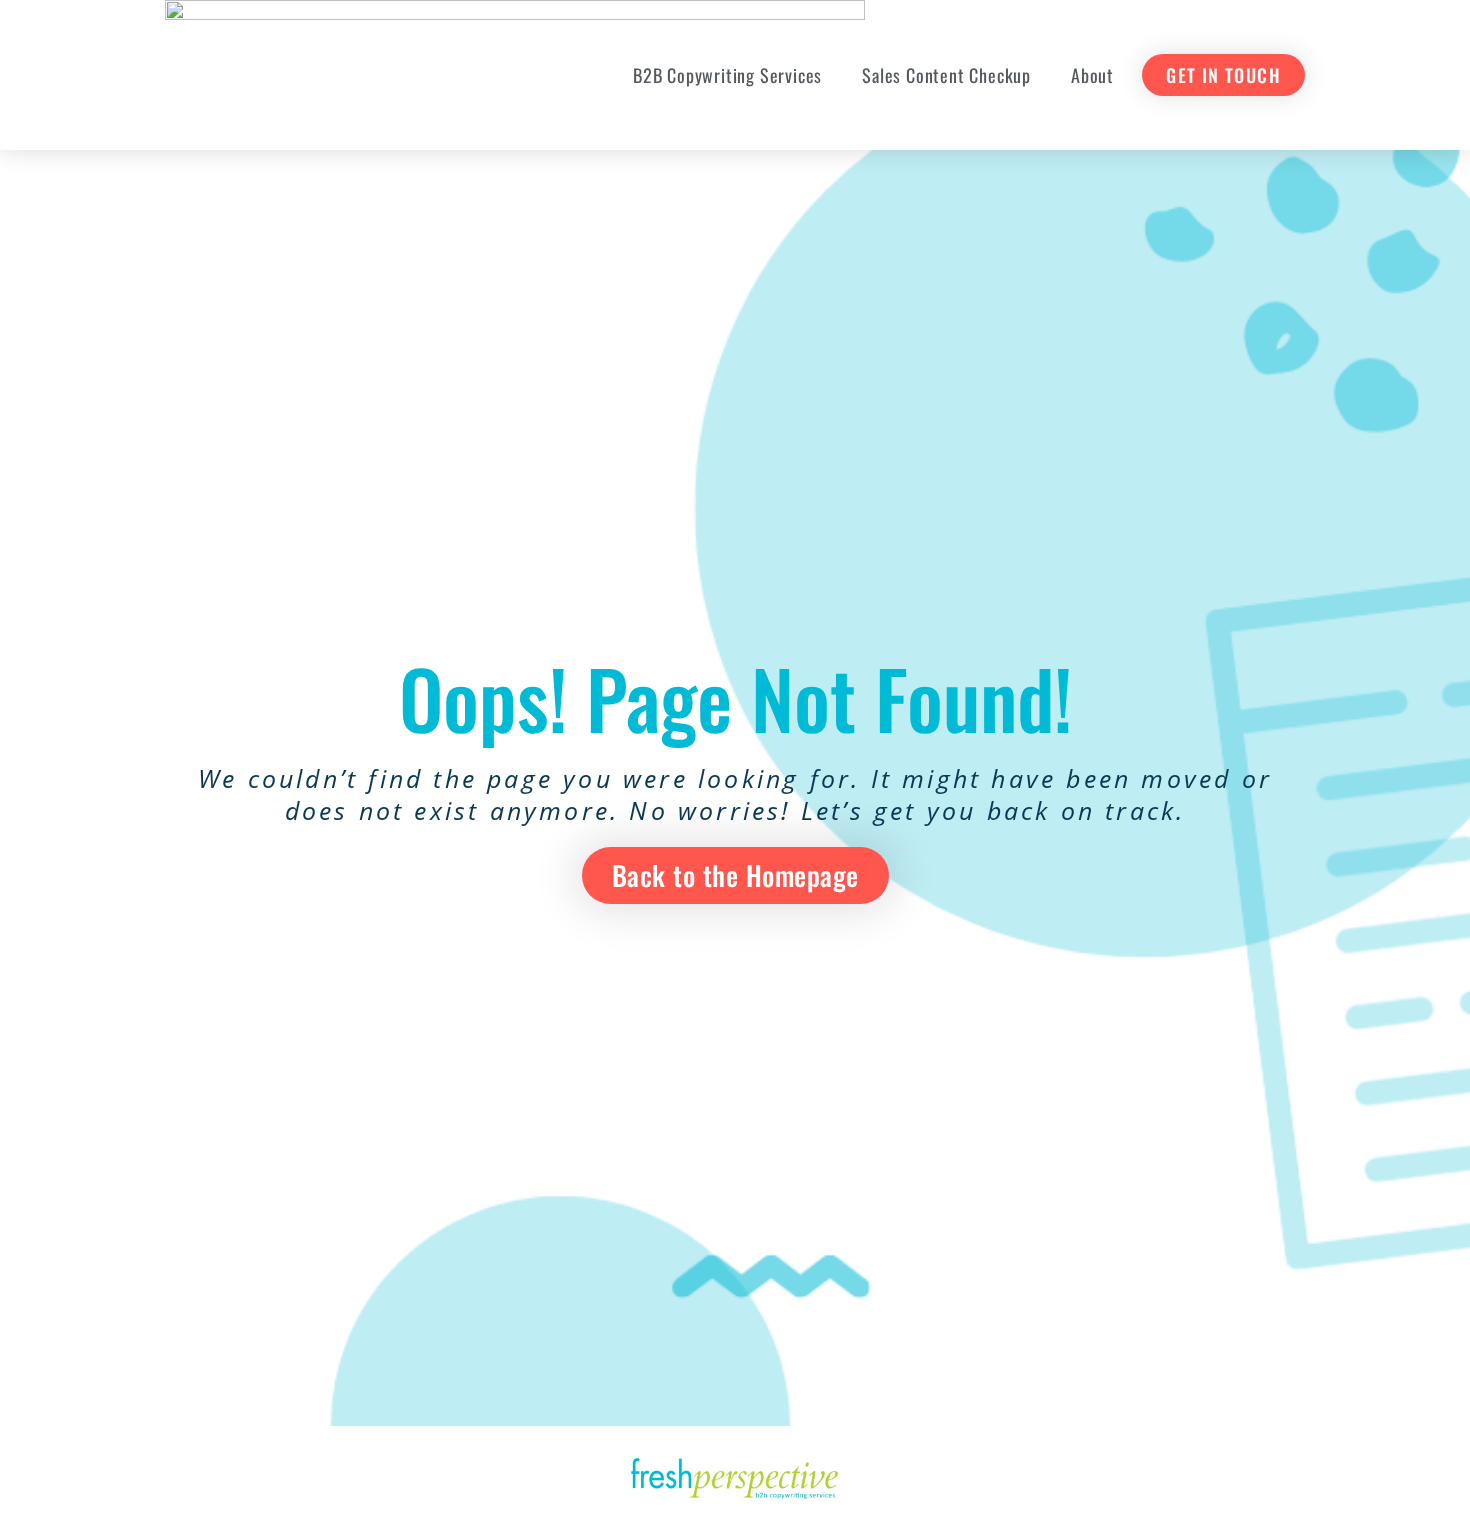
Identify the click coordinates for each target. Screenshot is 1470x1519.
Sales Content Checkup (946, 75)
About (1092, 75)
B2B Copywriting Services (727, 75)
